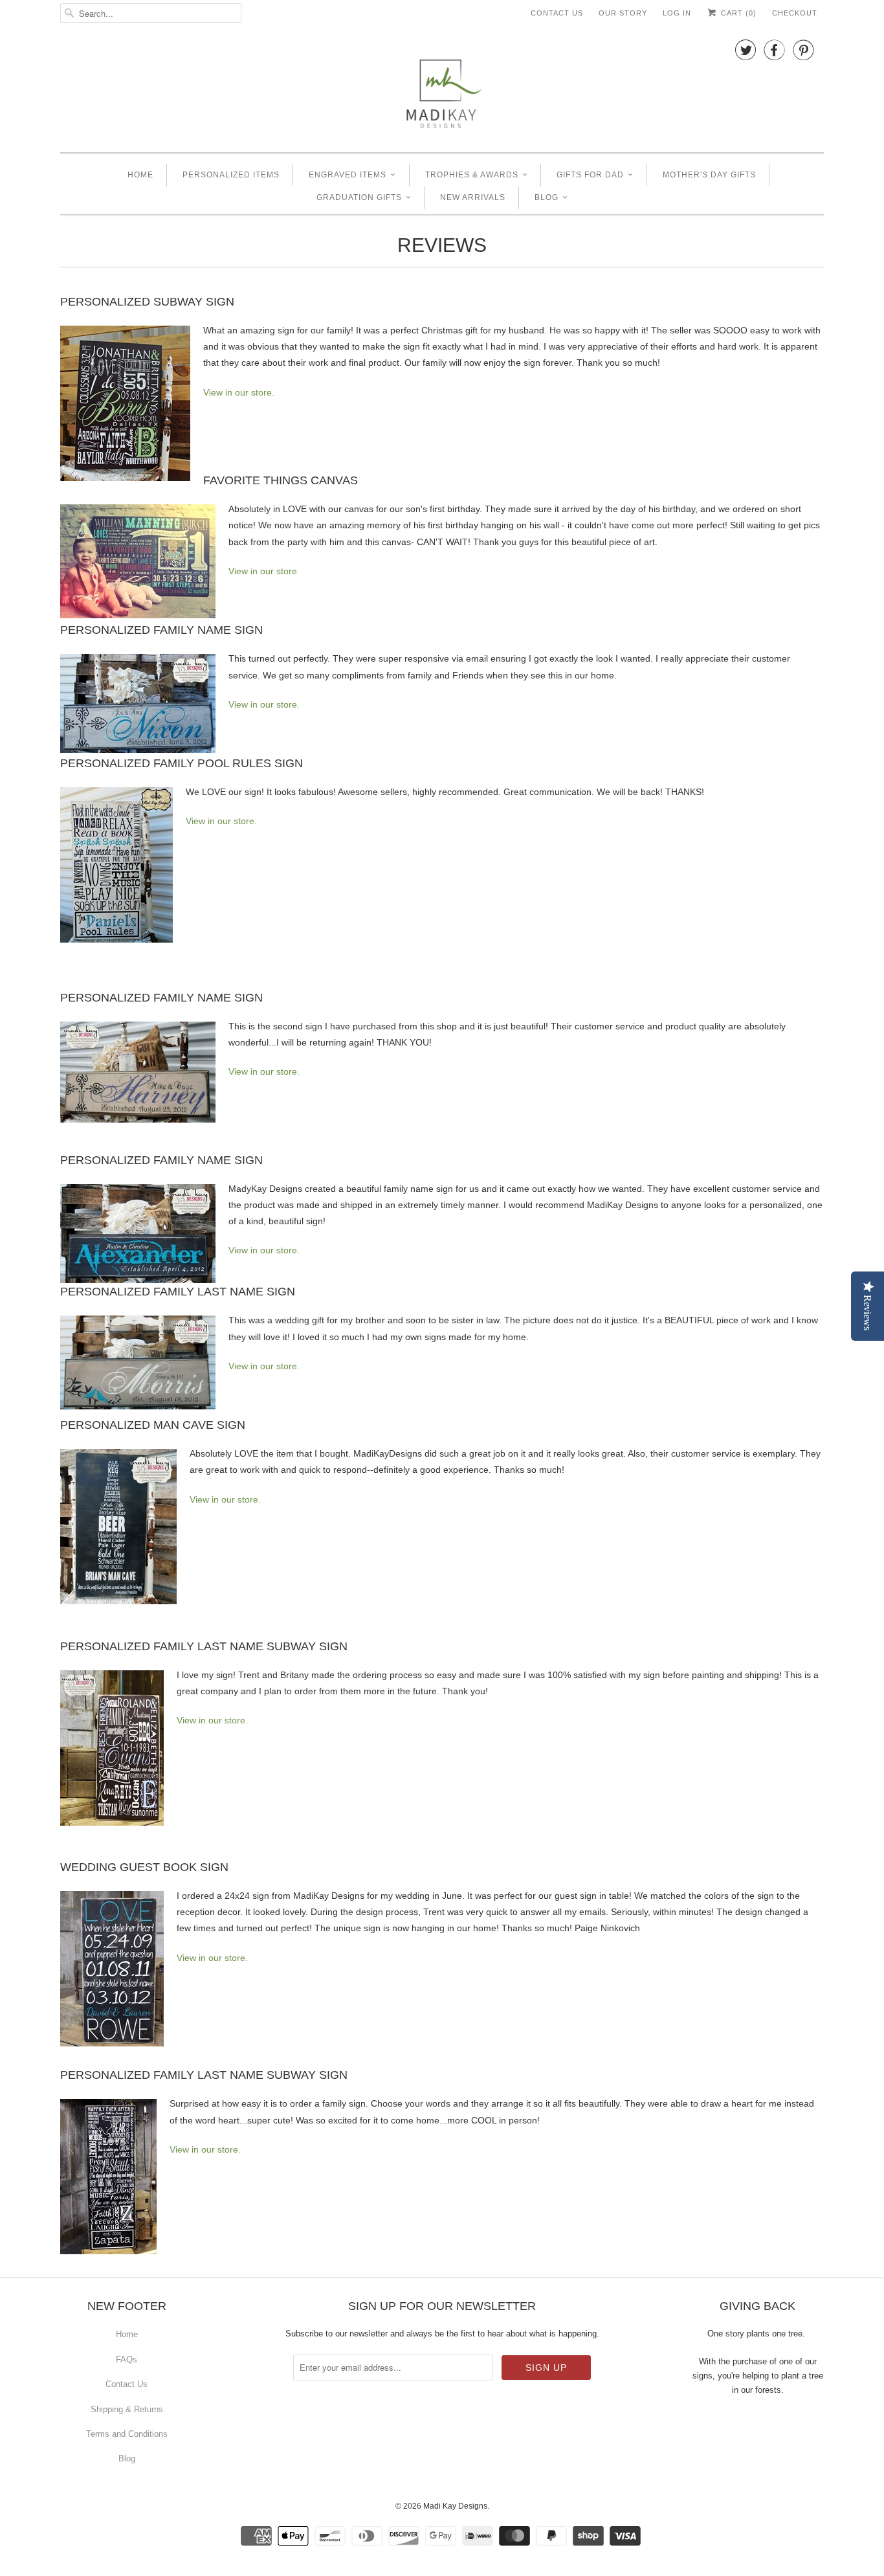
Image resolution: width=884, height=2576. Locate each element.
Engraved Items (348, 175)
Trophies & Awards (472, 175)
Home (140, 175)
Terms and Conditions (127, 2434)
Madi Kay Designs (455, 2506)
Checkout (795, 13)
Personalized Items (231, 175)
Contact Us (557, 13)
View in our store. (239, 392)
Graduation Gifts (359, 197)
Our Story (623, 13)
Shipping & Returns (127, 2409)
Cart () (737, 13)
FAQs (127, 2359)
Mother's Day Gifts (709, 175)
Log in (677, 13)
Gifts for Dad (590, 175)
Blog (547, 197)
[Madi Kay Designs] (442, 87)
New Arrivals (473, 197)
